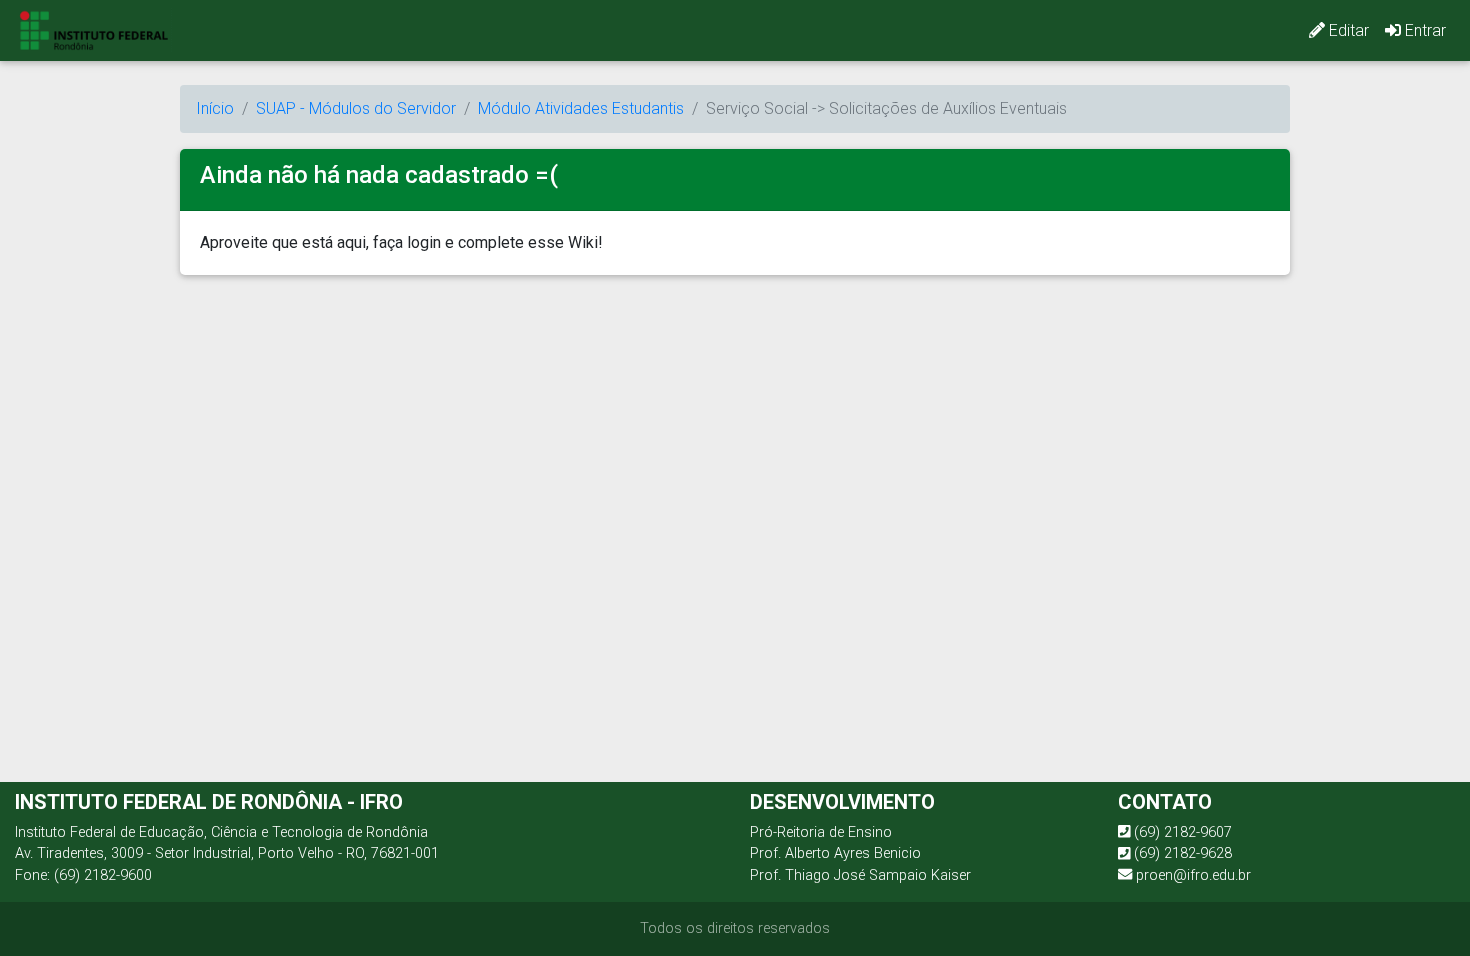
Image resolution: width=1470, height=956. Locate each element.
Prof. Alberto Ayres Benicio (835, 853)
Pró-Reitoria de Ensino (821, 832)
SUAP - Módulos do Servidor (356, 108)
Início (215, 108)
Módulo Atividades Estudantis (581, 108)
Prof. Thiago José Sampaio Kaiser (860, 875)
